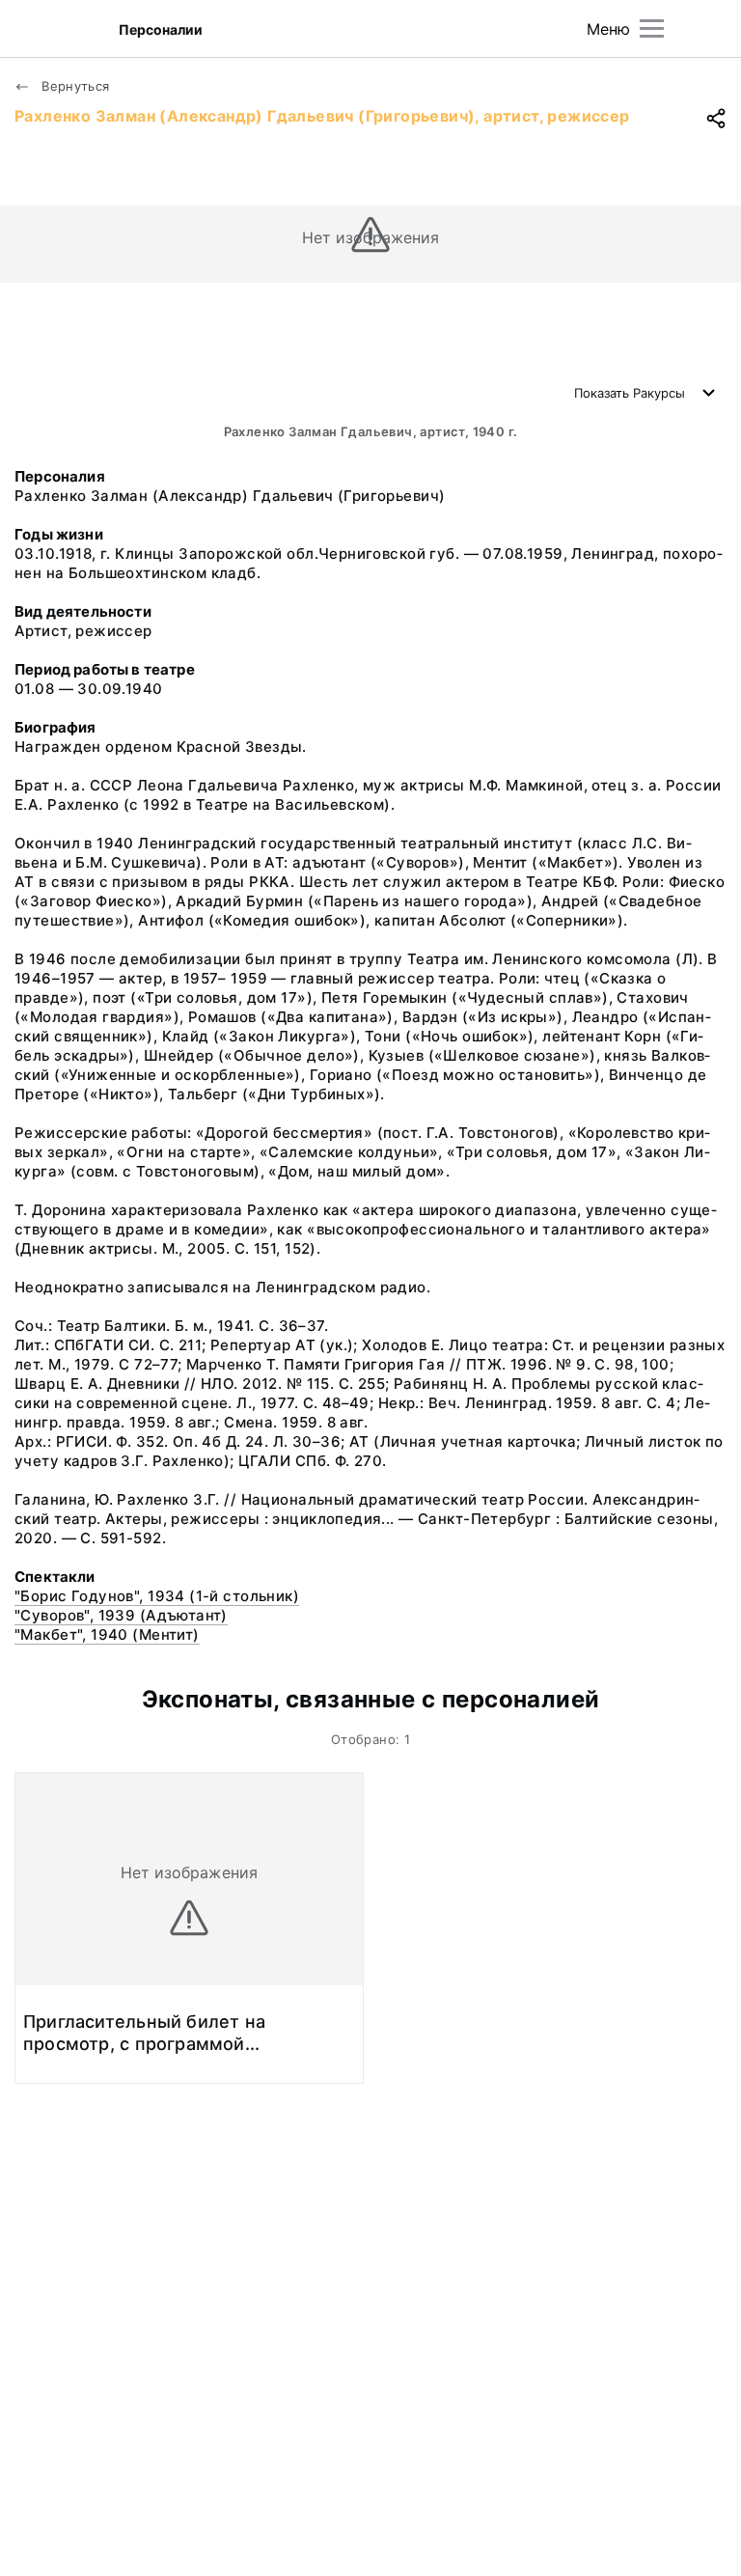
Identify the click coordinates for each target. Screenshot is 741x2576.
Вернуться (74, 86)
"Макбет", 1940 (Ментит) (107, 1634)
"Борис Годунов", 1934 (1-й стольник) (157, 1596)
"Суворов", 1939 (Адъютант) (121, 1615)
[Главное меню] (652, 28)
